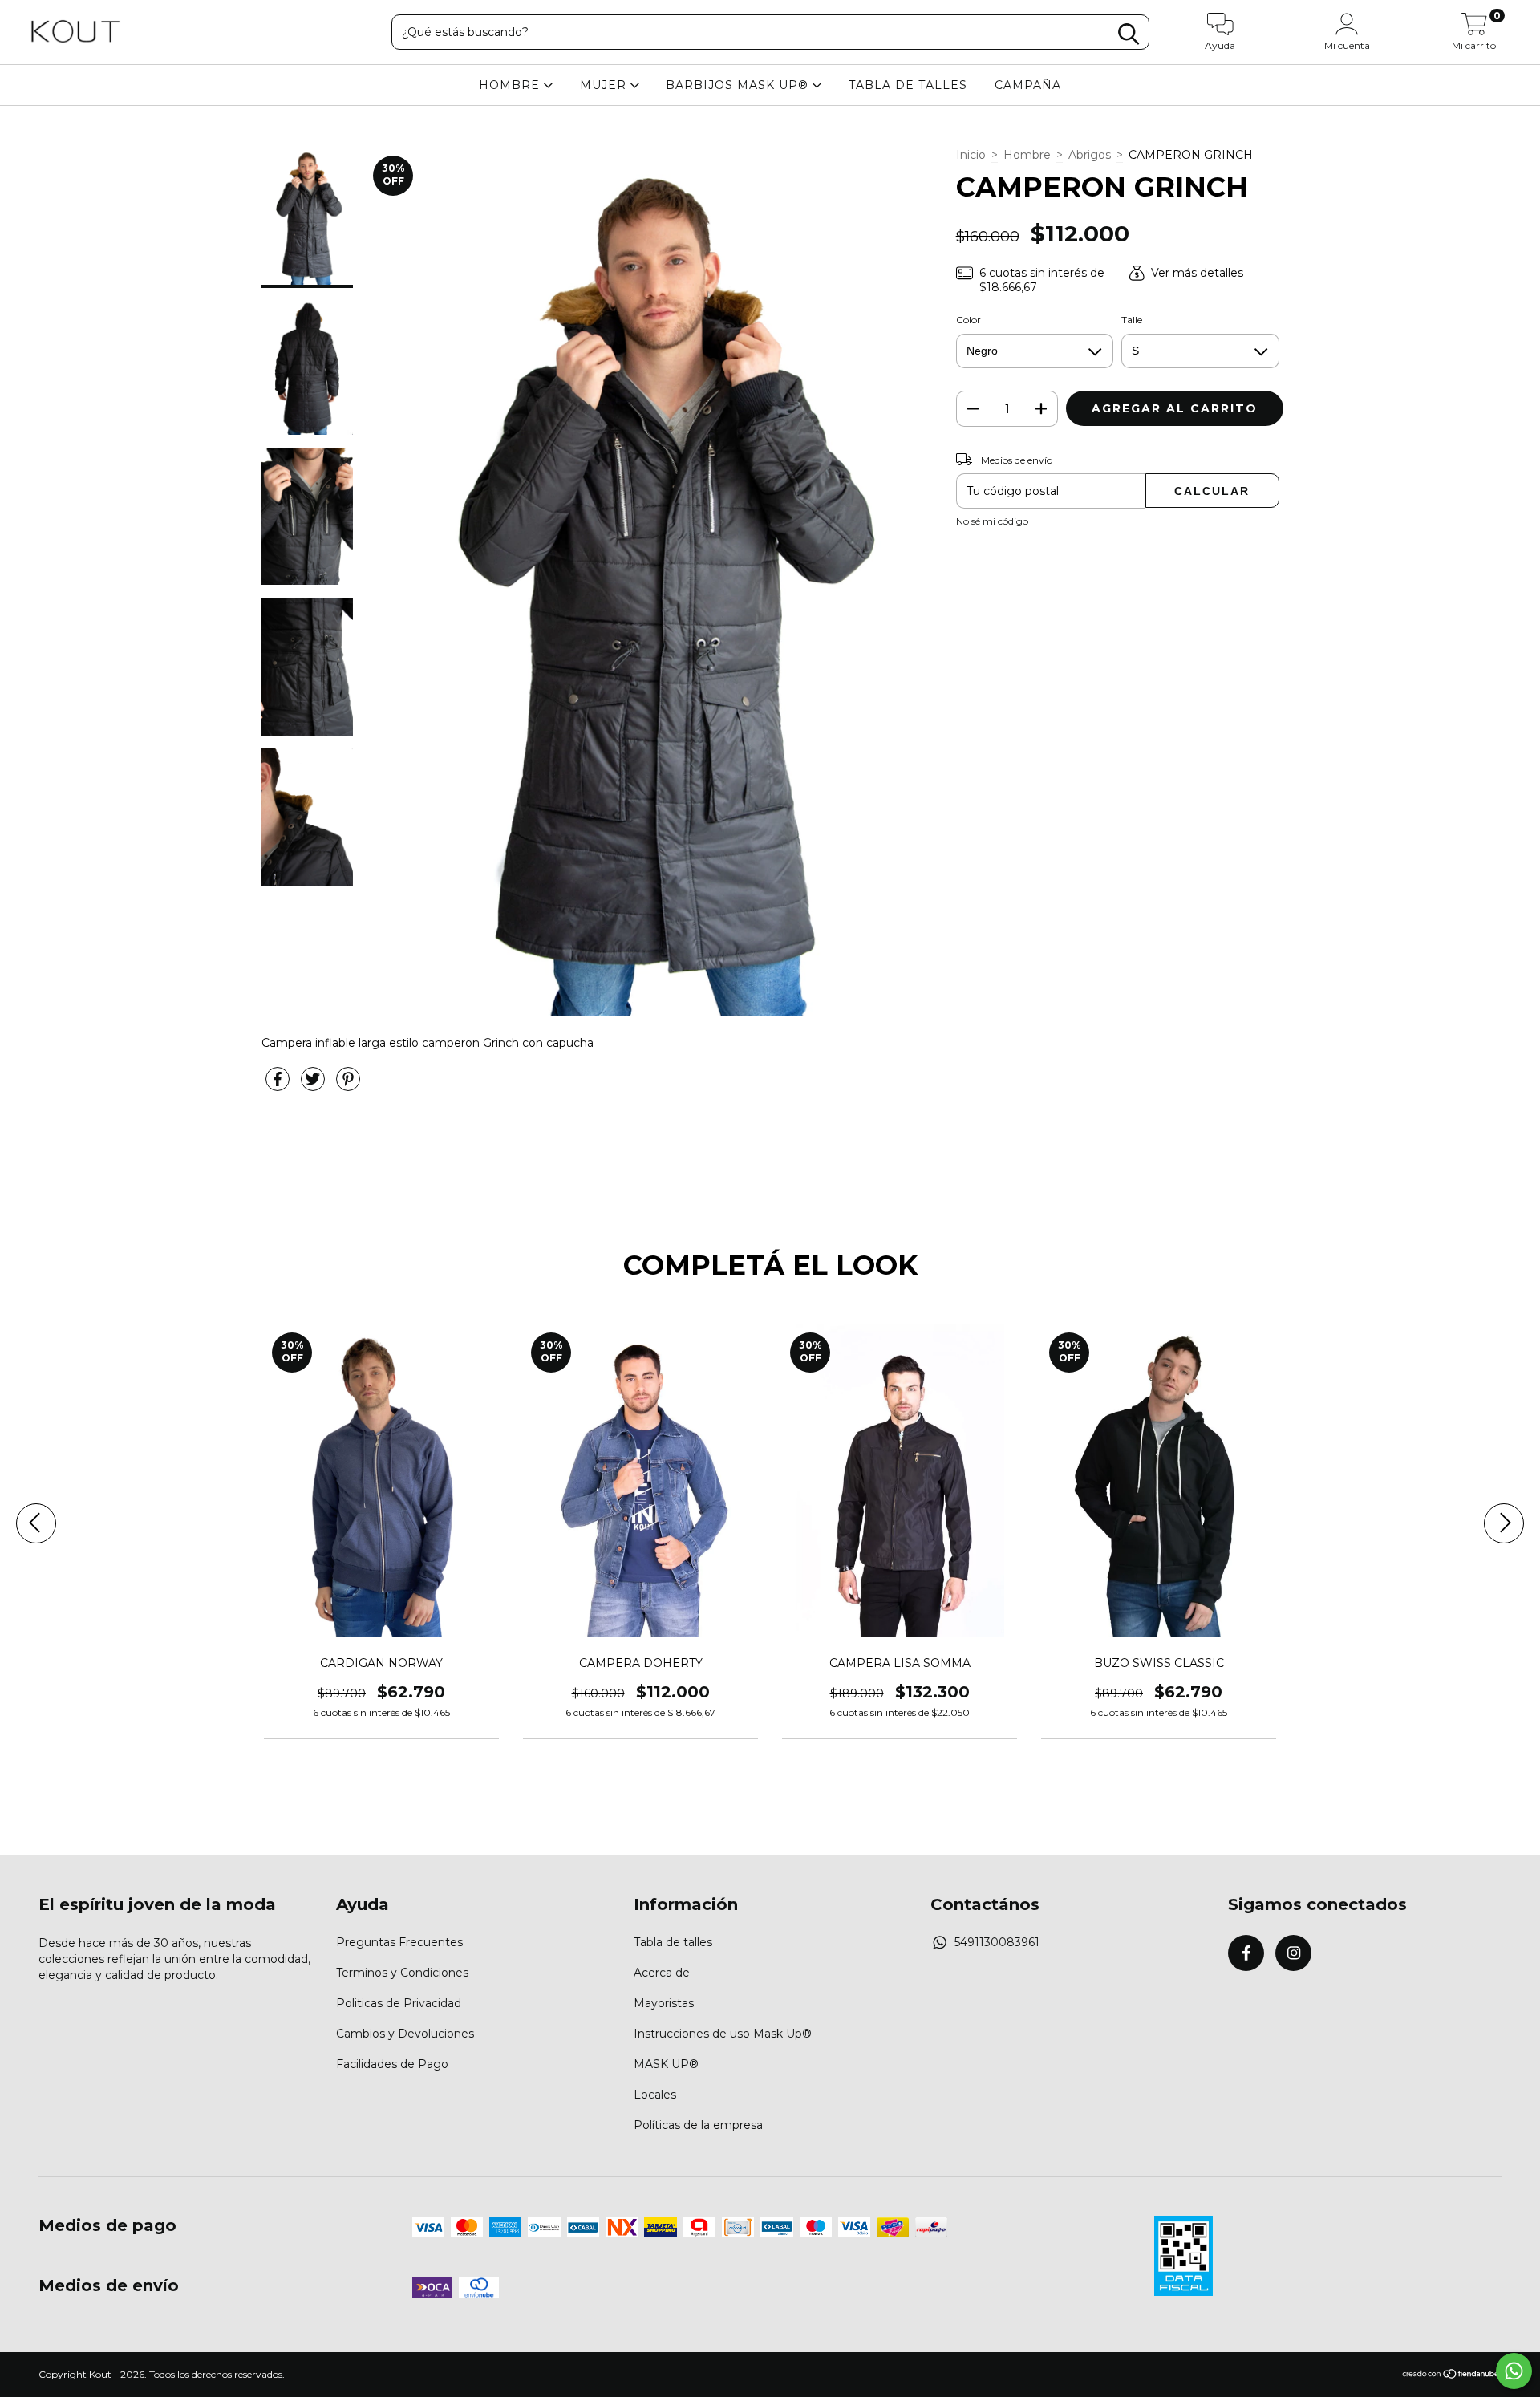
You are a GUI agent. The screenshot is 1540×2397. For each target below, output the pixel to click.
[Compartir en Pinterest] (348, 1085)
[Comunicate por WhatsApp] (1514, 2371)
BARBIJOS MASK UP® (739, 85)
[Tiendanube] (1451, 2375)
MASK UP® (666, 2064)
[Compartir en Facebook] (279, 1085)
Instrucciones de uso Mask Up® (723, 2034)
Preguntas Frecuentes (399, 1942)
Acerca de (662, 1973)
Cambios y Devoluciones (405, 2034)
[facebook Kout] (1246, 1953)
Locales (655, 2095)
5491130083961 (997, 1942)
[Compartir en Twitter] (314, 1085)
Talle (1132, 320)
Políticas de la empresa (698, 2125)
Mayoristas (664, 2003)
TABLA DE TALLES (908, 85)
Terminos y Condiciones (402, 1973)
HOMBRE (511, 85)
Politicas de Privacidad (399, 2003)
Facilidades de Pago (392, 2064)
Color (969, 320)
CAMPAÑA (1028, 85)
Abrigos (1090, 155)
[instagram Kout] (1293, 1953)
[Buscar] (1129, 34)
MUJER (605, 85)
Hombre (1027, 155)
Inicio (971, 155)
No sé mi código (992, 521)
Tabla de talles (673, 1942)
